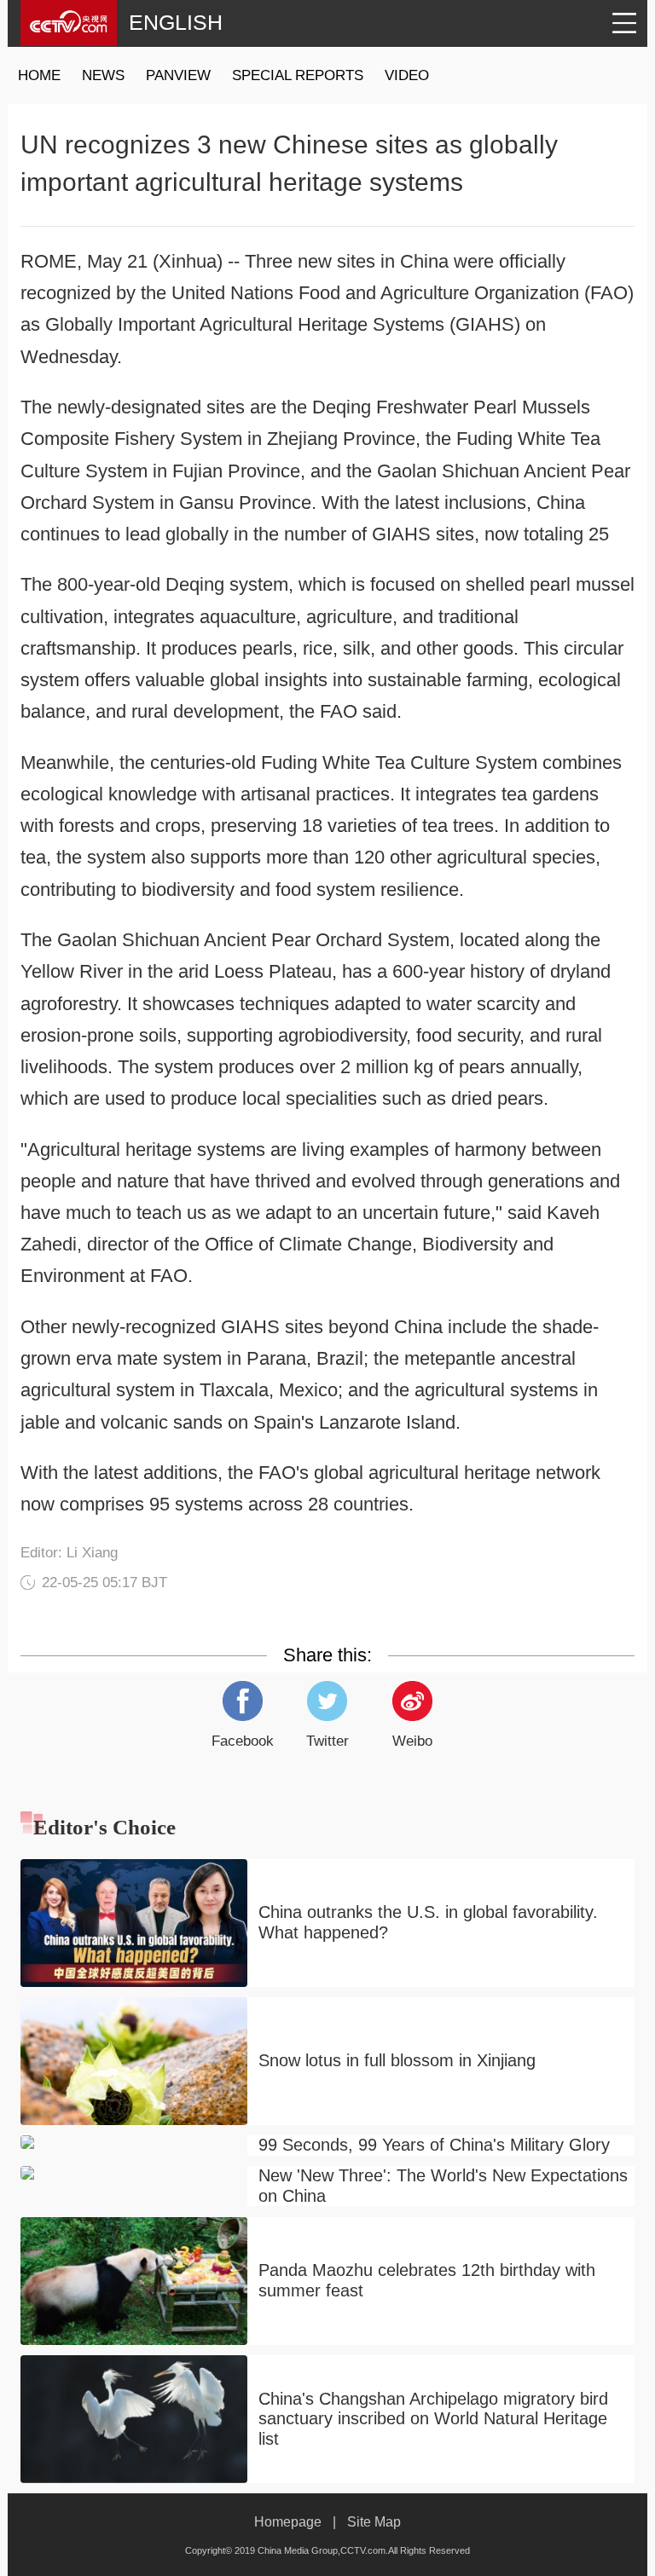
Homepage (288, 2521)
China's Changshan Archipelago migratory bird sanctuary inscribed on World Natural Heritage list (433, 2419)
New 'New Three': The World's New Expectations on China (443, 2186)
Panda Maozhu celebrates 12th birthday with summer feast (427, 2280)
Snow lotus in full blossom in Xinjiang (397, 2060)
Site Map (374, 2521)
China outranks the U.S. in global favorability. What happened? (428, 1922)
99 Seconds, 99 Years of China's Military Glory (434, 2145)
